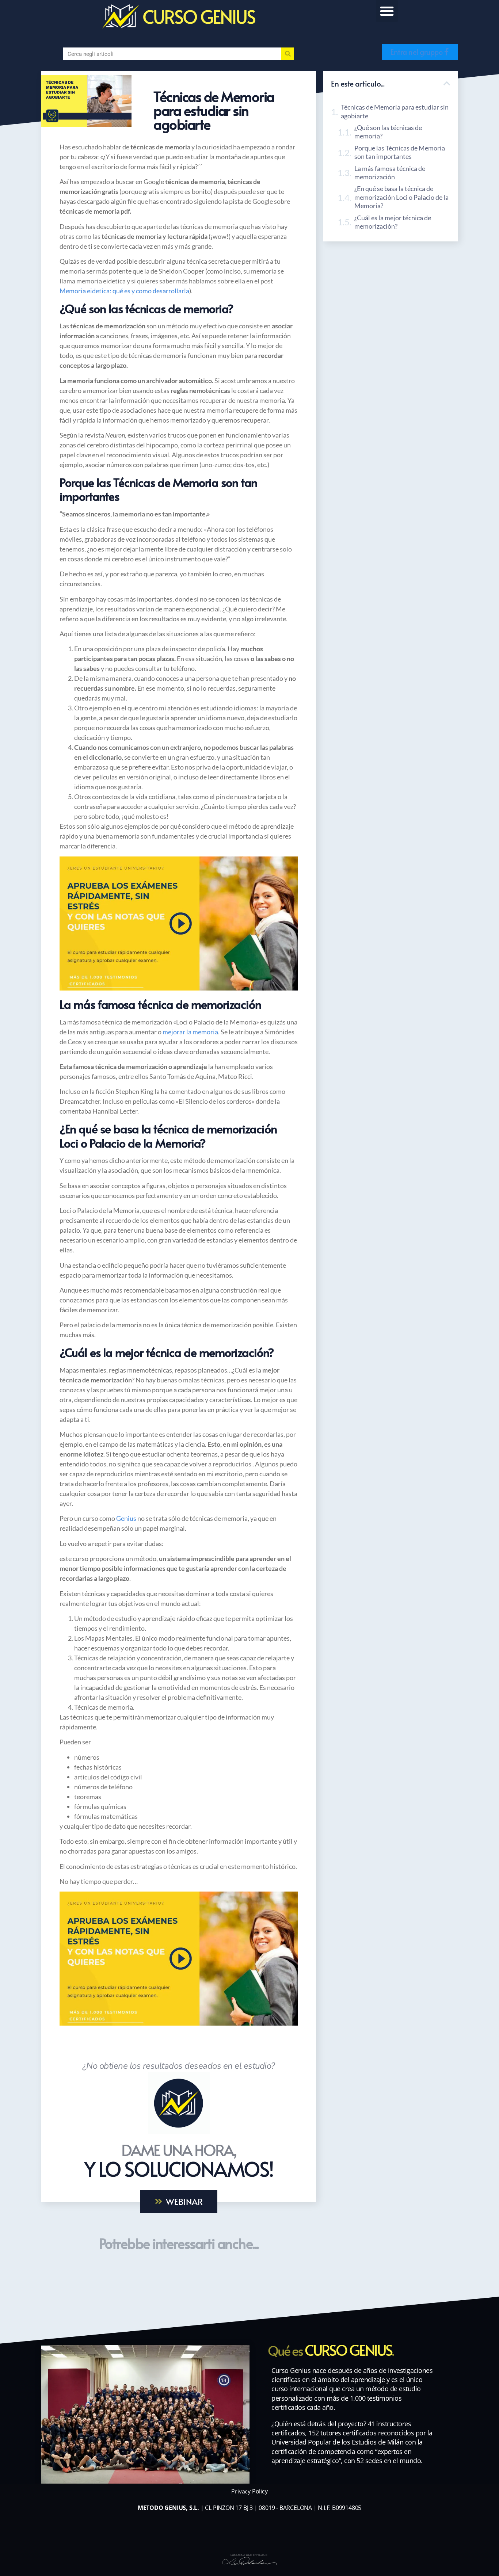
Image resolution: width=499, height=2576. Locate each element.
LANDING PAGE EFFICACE (249, 2555)
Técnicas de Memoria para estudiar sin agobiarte (395, 111)
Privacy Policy (249, 2491)
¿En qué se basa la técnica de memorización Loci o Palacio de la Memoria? (401, 197)
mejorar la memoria (190, 1032)
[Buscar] (288, 54)
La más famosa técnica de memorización (390, 173)
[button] (387, 11)
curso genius (199, 16)
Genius (127, 1518)
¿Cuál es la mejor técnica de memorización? (393, 222)
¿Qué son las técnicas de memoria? (388, 132)
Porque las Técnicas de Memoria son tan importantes (400, 152)
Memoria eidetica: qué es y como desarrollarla (124, 291)
